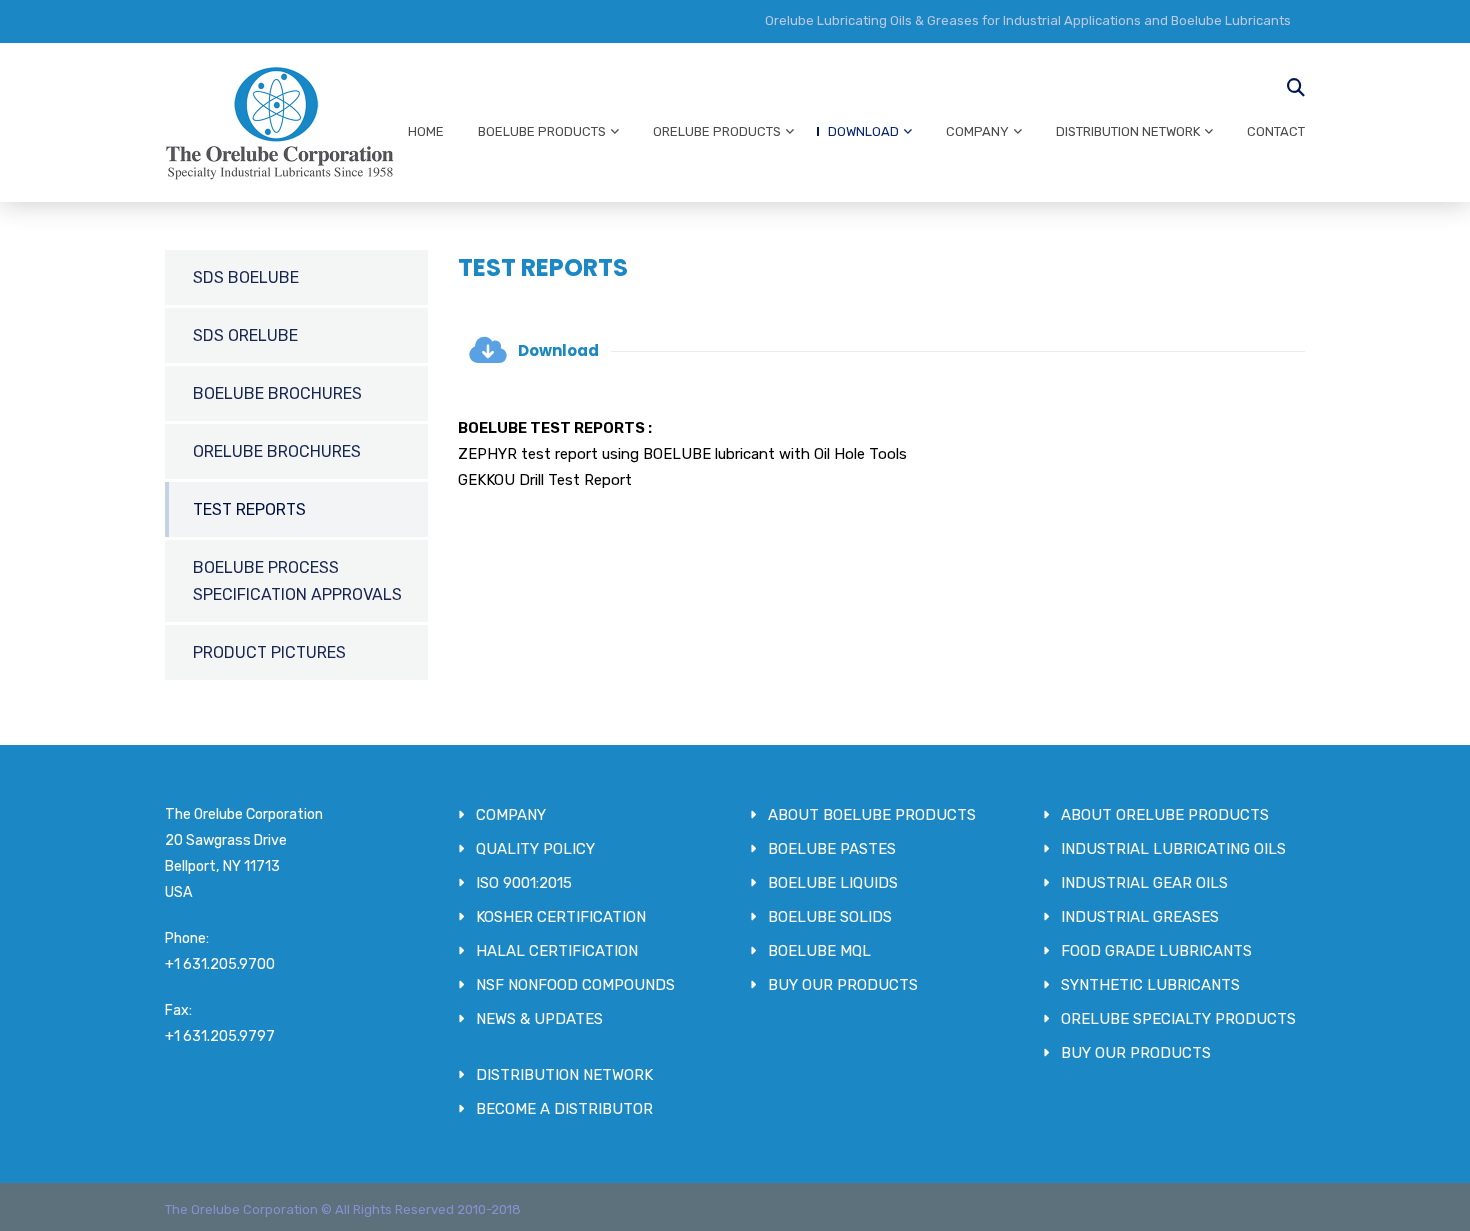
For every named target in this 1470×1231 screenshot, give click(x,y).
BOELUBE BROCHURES (277, 393)
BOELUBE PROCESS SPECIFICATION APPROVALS (297, 581)
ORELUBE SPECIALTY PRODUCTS (1178, 1019)
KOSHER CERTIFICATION (561, 917)
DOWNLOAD (863, 131)
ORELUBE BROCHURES (277, 451)
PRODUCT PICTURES (269, 652)
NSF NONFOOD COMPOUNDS (575, 985)
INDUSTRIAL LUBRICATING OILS (1173, 849)
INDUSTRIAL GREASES (1140, 917)
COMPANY (977, 131)
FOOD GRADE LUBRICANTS (1156, 951)
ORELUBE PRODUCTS (717, 131)
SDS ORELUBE (245, 335)
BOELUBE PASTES (832, 849)
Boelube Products (542, 131)
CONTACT (1276, 131)
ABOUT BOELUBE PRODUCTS (872, 815)
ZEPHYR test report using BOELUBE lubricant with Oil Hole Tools (682, 454)
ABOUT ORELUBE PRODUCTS (1165, 815)
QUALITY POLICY (535, 849)
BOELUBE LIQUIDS (833, 883)
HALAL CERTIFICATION (557, 951)
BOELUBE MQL (819, 951)
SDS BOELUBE (246, 277)
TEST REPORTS (249, 509)
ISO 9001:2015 (524, 883)
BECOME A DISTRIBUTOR (564, 1109)
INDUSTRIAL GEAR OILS (1144, 883)
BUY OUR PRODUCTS (843, 985)
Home (426, 131)
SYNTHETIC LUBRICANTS (1150, 985)
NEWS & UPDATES (539, 1019)
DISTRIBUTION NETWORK (1128, 131)
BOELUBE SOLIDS (830, 917)
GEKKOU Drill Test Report (545, 480)
